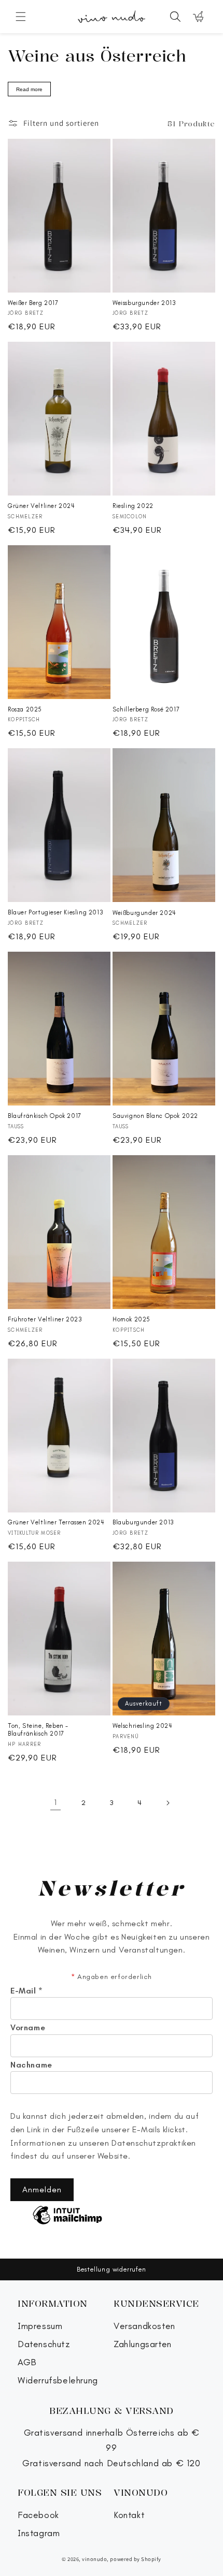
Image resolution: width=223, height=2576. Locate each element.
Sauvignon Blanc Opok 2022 (155, 1116)
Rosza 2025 (25, 709)
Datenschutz (44, 2344)
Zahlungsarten (143, 2344)
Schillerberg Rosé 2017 (146, 709)
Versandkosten (144, 2326)
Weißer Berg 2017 (33, 303)
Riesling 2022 (133, 506)
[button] (21, 17)
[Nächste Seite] (168, 1803)
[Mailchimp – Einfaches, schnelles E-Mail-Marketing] (67, 2216)
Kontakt (129, 2515)
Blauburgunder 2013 (143, 1522)
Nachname (31, 2065)
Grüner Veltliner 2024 (41, 506)
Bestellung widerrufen (112, 2269)
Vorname (28, 2028)
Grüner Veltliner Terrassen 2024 (56, 1522)
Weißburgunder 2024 (144, 913)
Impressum (40, 2326)
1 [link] (56, 1802)
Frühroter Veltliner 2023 (45, 1319)
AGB (27, 2362)
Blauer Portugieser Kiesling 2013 (55, 912)
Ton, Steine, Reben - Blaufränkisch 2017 (38, 1730)
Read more (29, 89)
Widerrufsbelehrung (58, 2381)
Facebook (38, 2515)
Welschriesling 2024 (142, 1726)
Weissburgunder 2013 (144, 303)
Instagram (39, 2533)
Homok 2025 (131, 1319)
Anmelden (42, 2189)
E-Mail (27, 1991)
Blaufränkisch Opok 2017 (45, 1116)
